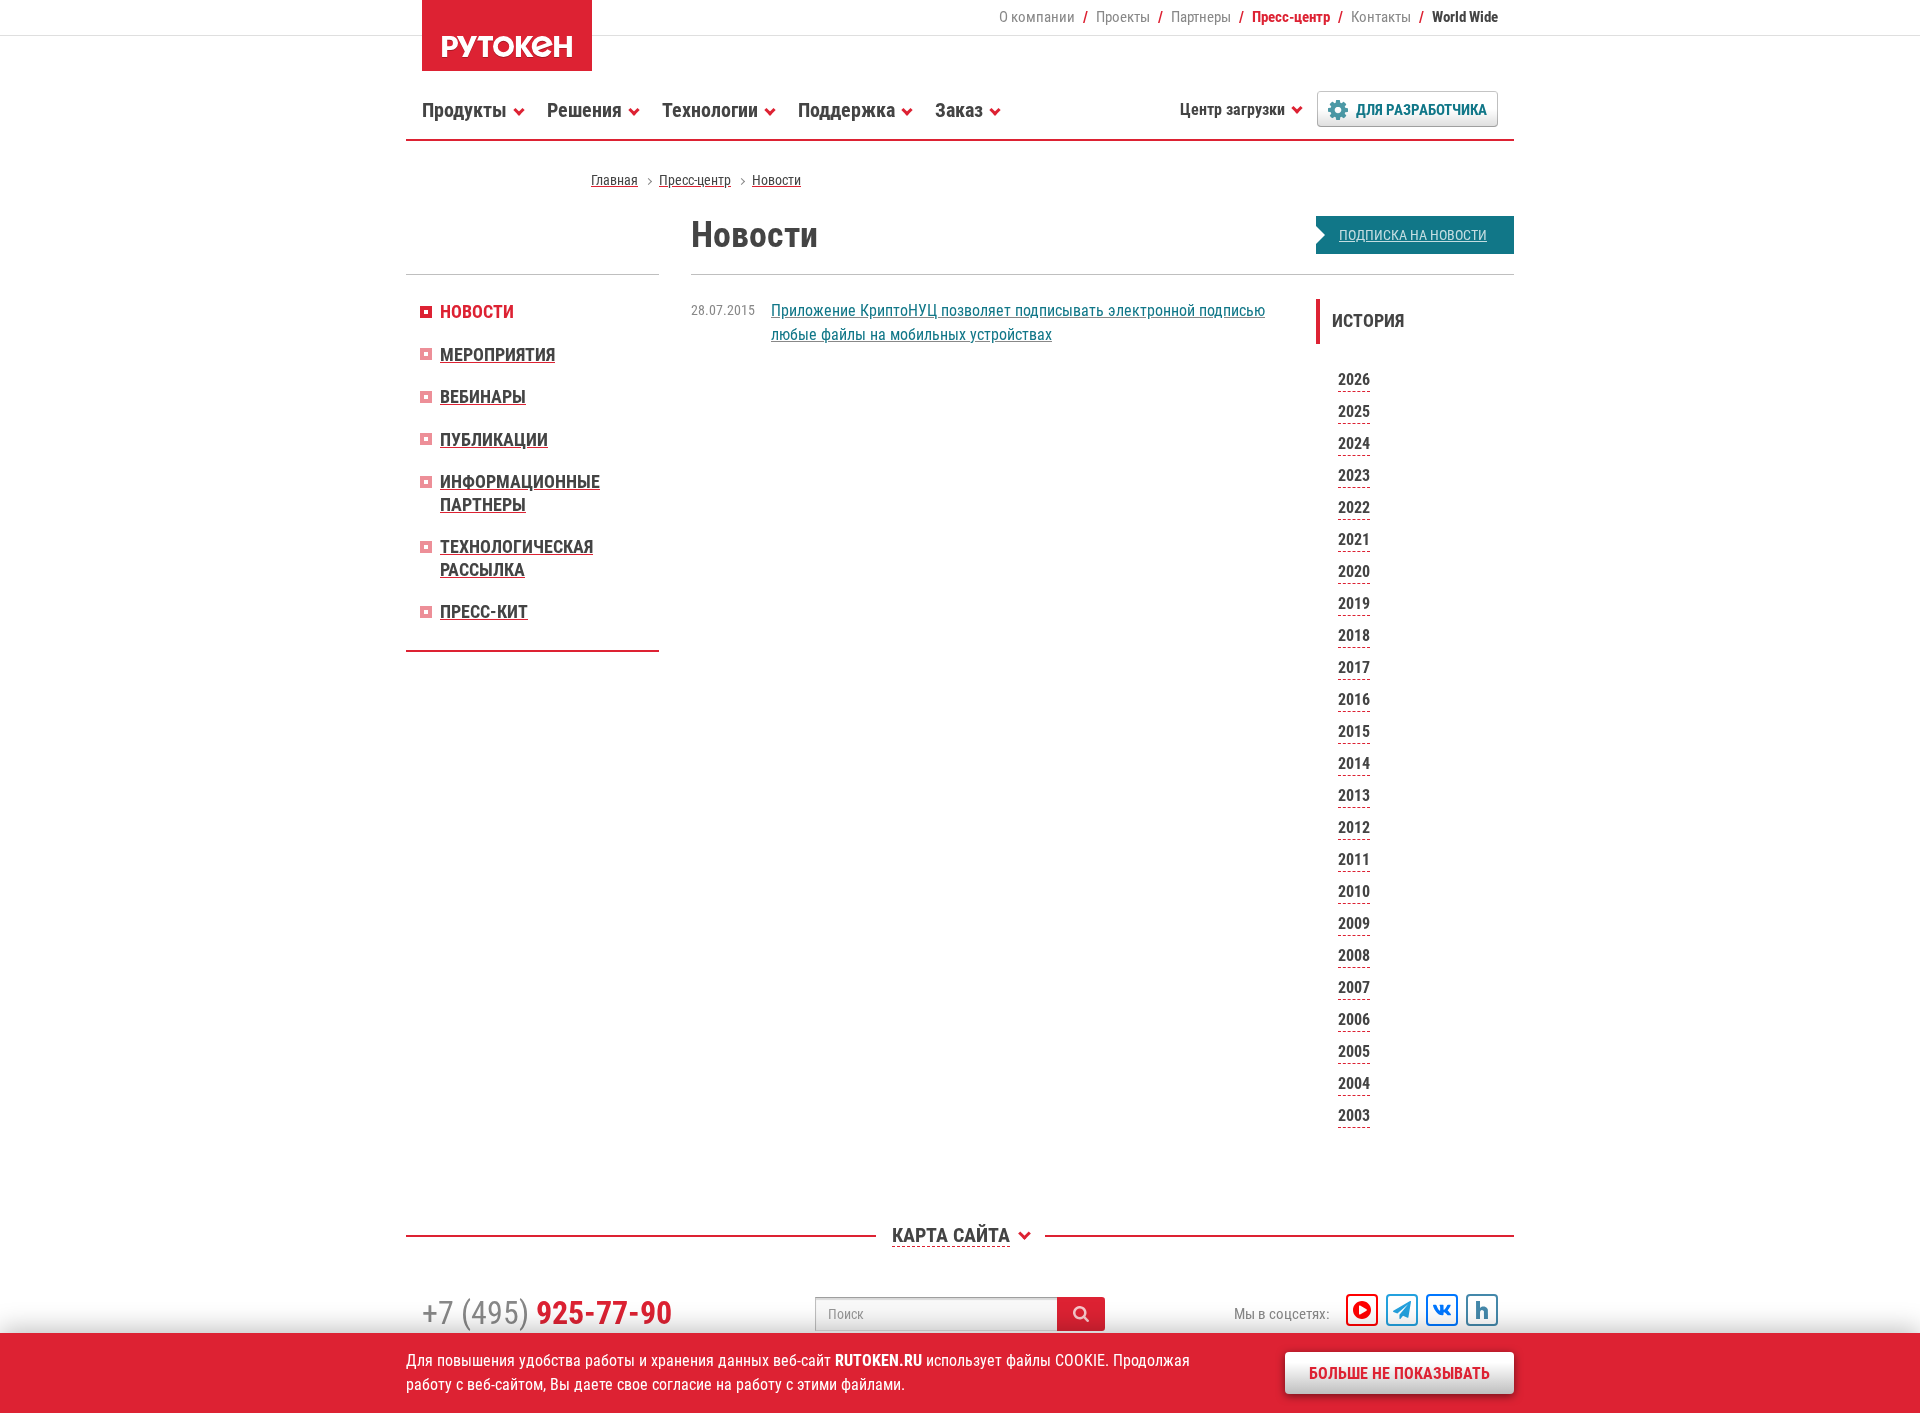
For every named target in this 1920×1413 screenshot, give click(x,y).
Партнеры (1201, 17)
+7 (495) (547, 1313)
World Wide (1465, 17)
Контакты (1381, 17)
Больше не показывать (1399, 1373)
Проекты (1123, 17)
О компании (1037, 17)
